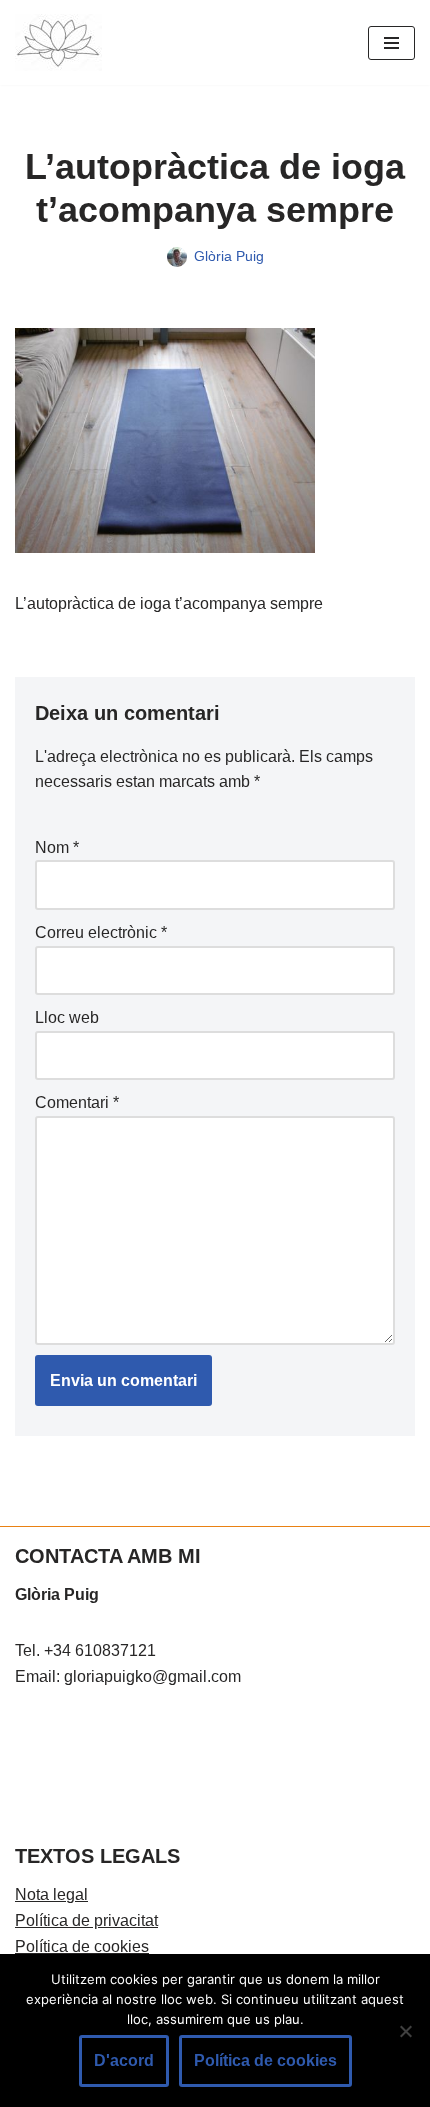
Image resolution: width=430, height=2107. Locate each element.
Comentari (77, 1102)
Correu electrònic (101, 932)
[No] (405, 2031)
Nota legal (51, 1894)
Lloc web (67, 1017)
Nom (57, 847)
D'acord (124, 2060)
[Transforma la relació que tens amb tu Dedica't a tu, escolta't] (58, 42)
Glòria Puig (229, 256)
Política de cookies (82, 1946)
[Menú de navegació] (391, 43)
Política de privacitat (86, 1920)
